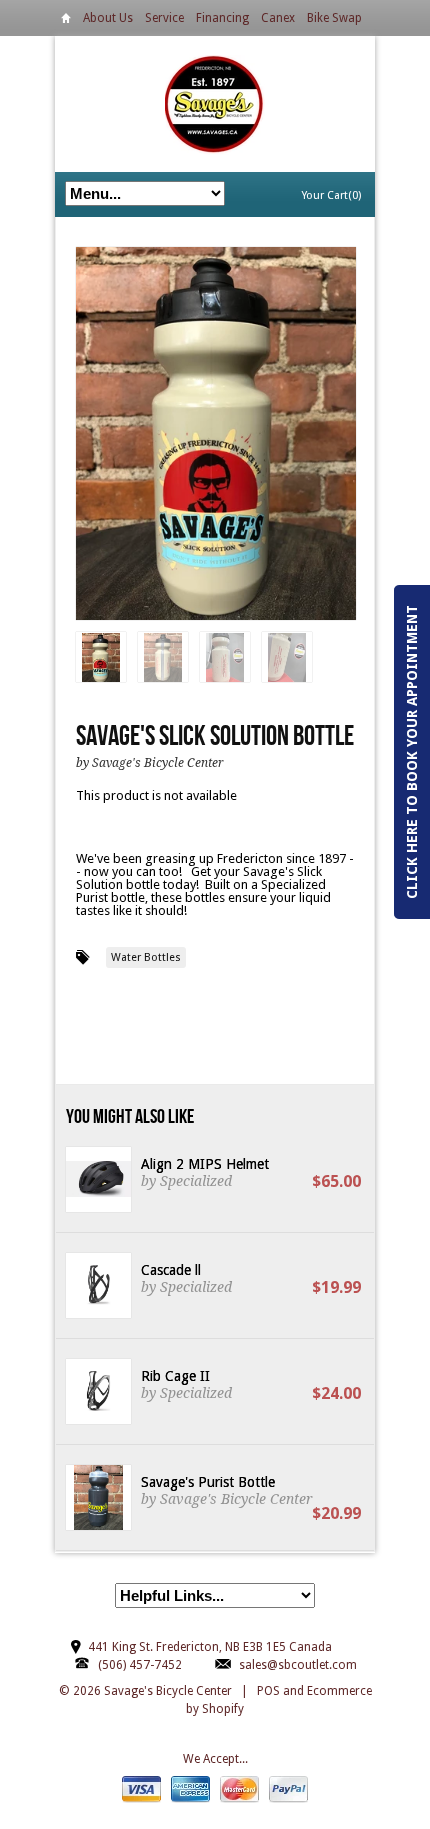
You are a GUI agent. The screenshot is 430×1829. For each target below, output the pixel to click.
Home (66, 21)
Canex (278, 18)
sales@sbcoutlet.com (298, 1665)
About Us (108, 18)
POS (268, 1691)
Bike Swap (334, 18)
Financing (222, 18)
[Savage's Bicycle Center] (215, 103)
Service (164, 18)
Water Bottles (146, 957)
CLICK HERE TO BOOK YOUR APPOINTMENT (412, 752)
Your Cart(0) (331, 195)
